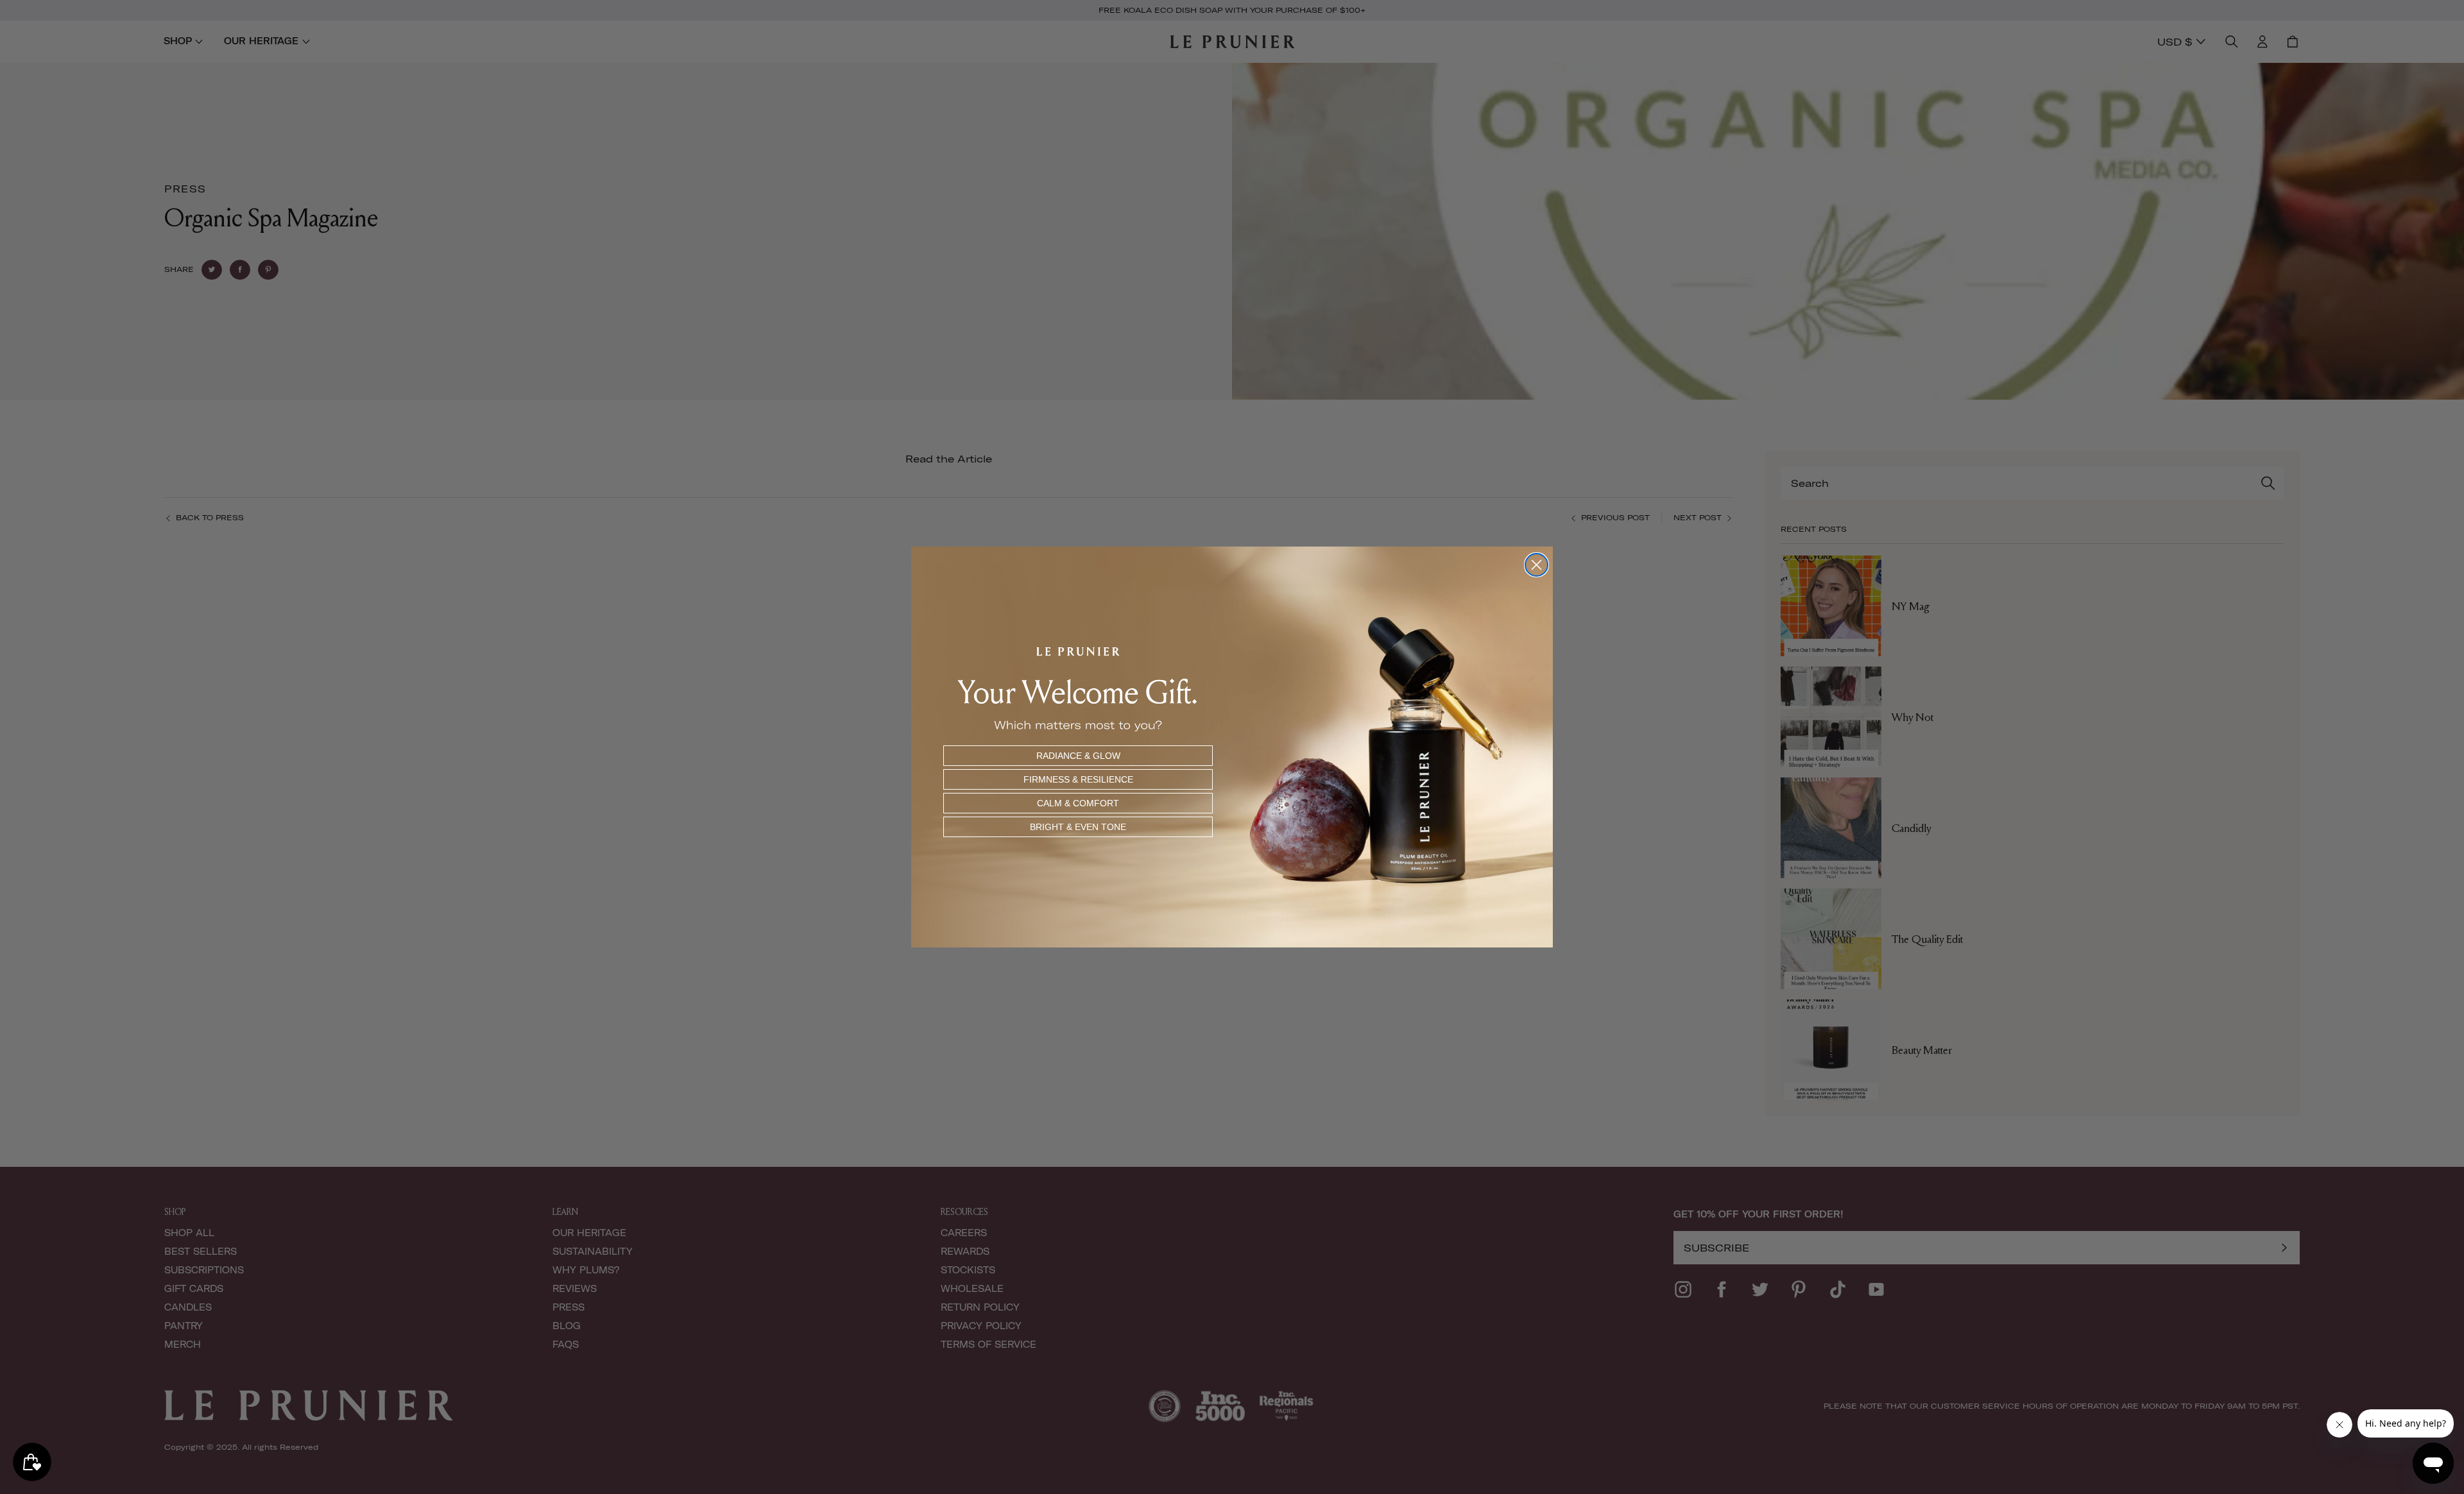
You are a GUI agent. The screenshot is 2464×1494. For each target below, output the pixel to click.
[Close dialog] (1536, 565)
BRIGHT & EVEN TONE (1078, 827)
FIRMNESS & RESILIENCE (1078, 779)
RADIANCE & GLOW (1078, 756)
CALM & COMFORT (1078, 803)
